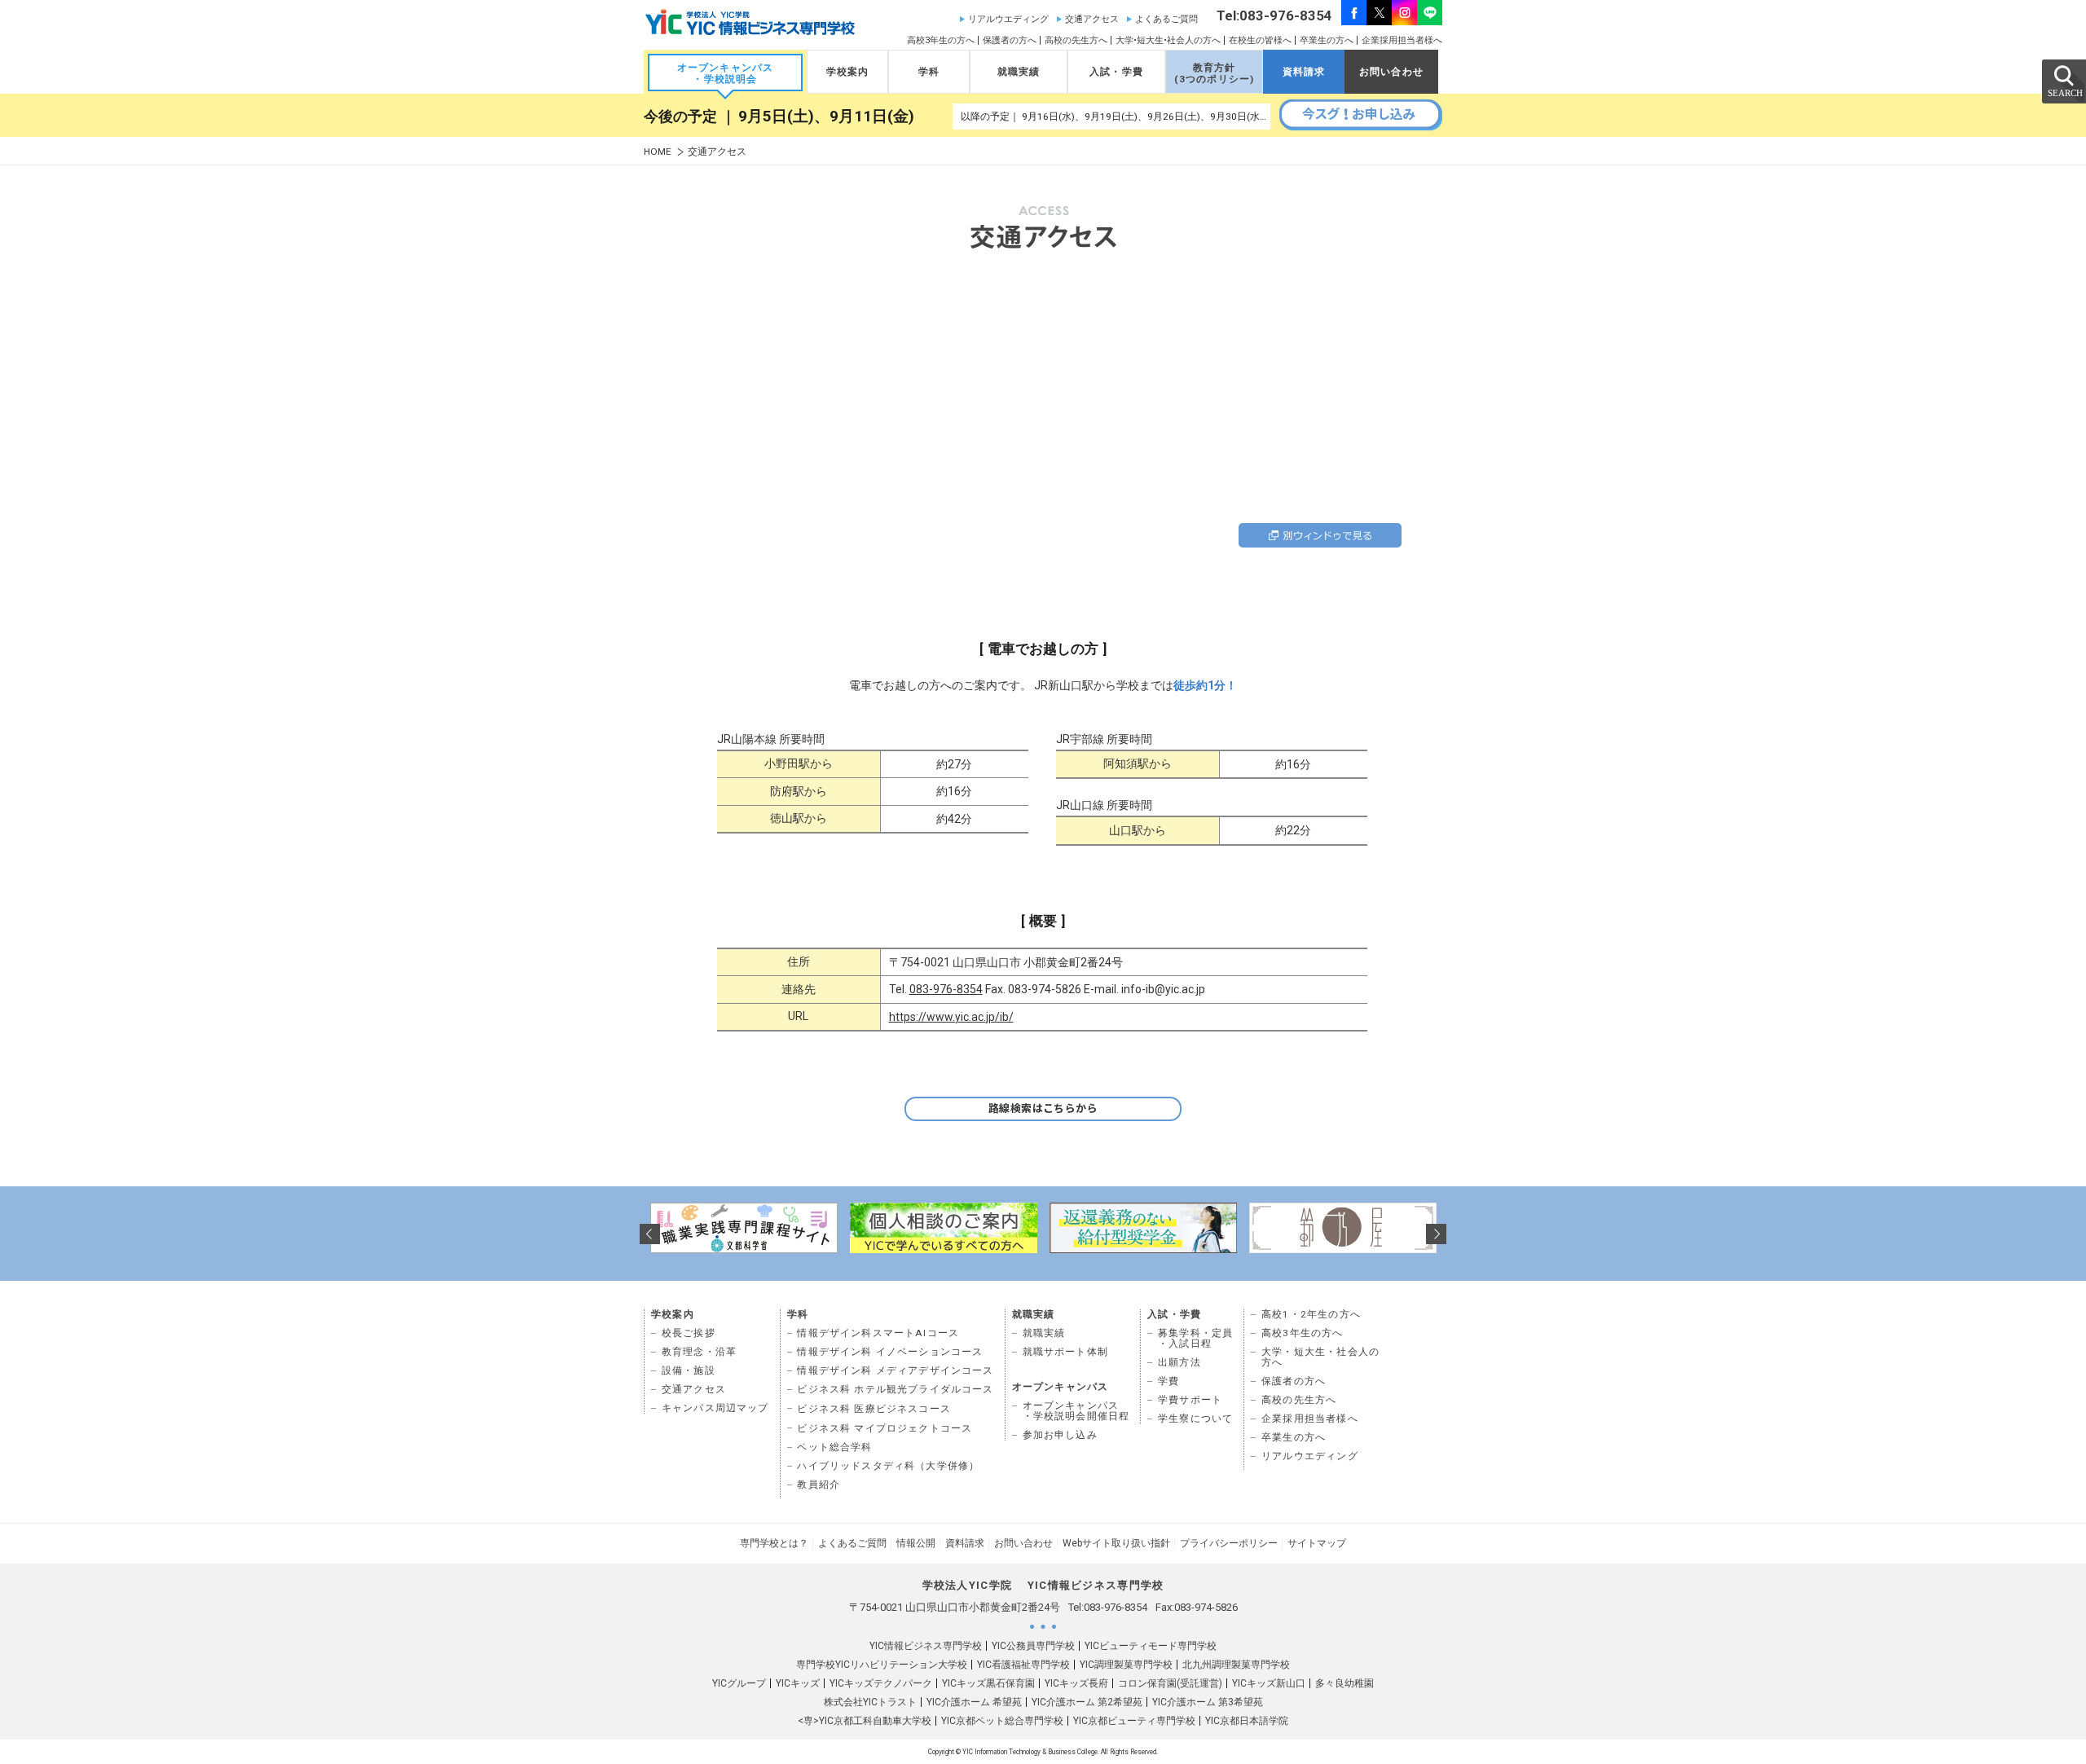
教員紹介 (819, 1485)
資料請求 (1304, 72)
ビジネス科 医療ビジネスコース (874, 1409)
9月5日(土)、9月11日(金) (826, 117)
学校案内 (848, 72)
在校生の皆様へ (1260, 40)
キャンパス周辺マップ (715, 1408)
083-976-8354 (946, 989)
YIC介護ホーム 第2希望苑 (1087, 1702)
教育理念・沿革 (699, 1352)
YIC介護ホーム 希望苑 (974, 1702)
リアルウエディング (1008, 19)
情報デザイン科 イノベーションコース (890, 1352)
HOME (658, 152)
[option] (744, 1228)
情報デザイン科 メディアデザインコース (895, 1370)
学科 (929, 72)
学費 (1168, 1381)
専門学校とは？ (774, 1543)
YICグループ (739, 1683)
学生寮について (1195, 1419)
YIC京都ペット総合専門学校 (1002, 1721)
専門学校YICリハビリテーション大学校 (882, 1665)
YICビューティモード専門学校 (1151, 1646)
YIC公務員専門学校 (1033, 1646)
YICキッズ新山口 (1269, 1683)
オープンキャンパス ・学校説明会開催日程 (1076, 1411)
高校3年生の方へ (941, 40)
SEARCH (2063, 81)
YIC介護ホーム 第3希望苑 (1208, 1702)
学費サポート (1190, 1400)
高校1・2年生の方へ (1311, 1314)
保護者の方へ (1010, 40)
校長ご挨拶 (689, 1333)
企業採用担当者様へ (1402, 40)
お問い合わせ (1391, 72)
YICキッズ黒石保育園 (988, 1683)
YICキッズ (798, 1683)
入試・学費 (1116, 72)
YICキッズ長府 (1076, 1683)
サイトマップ (1317, 1543)
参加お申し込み (1060, 1435)
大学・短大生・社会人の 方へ (1320, 1357)
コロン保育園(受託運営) (1170, 1683)
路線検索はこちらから (1043, 1109)
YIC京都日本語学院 (1247, 1721)
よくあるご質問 (1166, 19)
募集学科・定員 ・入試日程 (1195, 1338)
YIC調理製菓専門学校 (1126, 1665)
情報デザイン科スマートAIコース (878, 1333)
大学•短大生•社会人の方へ (1168, 40)
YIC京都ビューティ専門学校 (1134, 1721)
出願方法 (1179, 1362)
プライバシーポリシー (1229, 1543)
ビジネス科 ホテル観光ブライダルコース (895, 1389)
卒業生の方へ (1327, 40)
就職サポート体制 (1065, 1352)
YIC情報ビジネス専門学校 (926, 1646)
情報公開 (916, 1543)
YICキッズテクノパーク (881, 1683)
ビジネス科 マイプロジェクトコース (885, 1428)
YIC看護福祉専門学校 (1023, 1665)
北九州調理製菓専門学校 (1236, 1665)
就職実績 (1019, 72)
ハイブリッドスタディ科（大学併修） (888, 1466)
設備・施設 (689, 1370)
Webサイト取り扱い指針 (1116, 1543)
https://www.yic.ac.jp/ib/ (951, 1017)
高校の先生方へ (1076, 40)
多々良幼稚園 (1344, 1683)
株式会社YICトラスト (870, 1702)
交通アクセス (1092, 19)
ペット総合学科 (834, 1447)
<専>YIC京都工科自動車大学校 (865, 1721)
